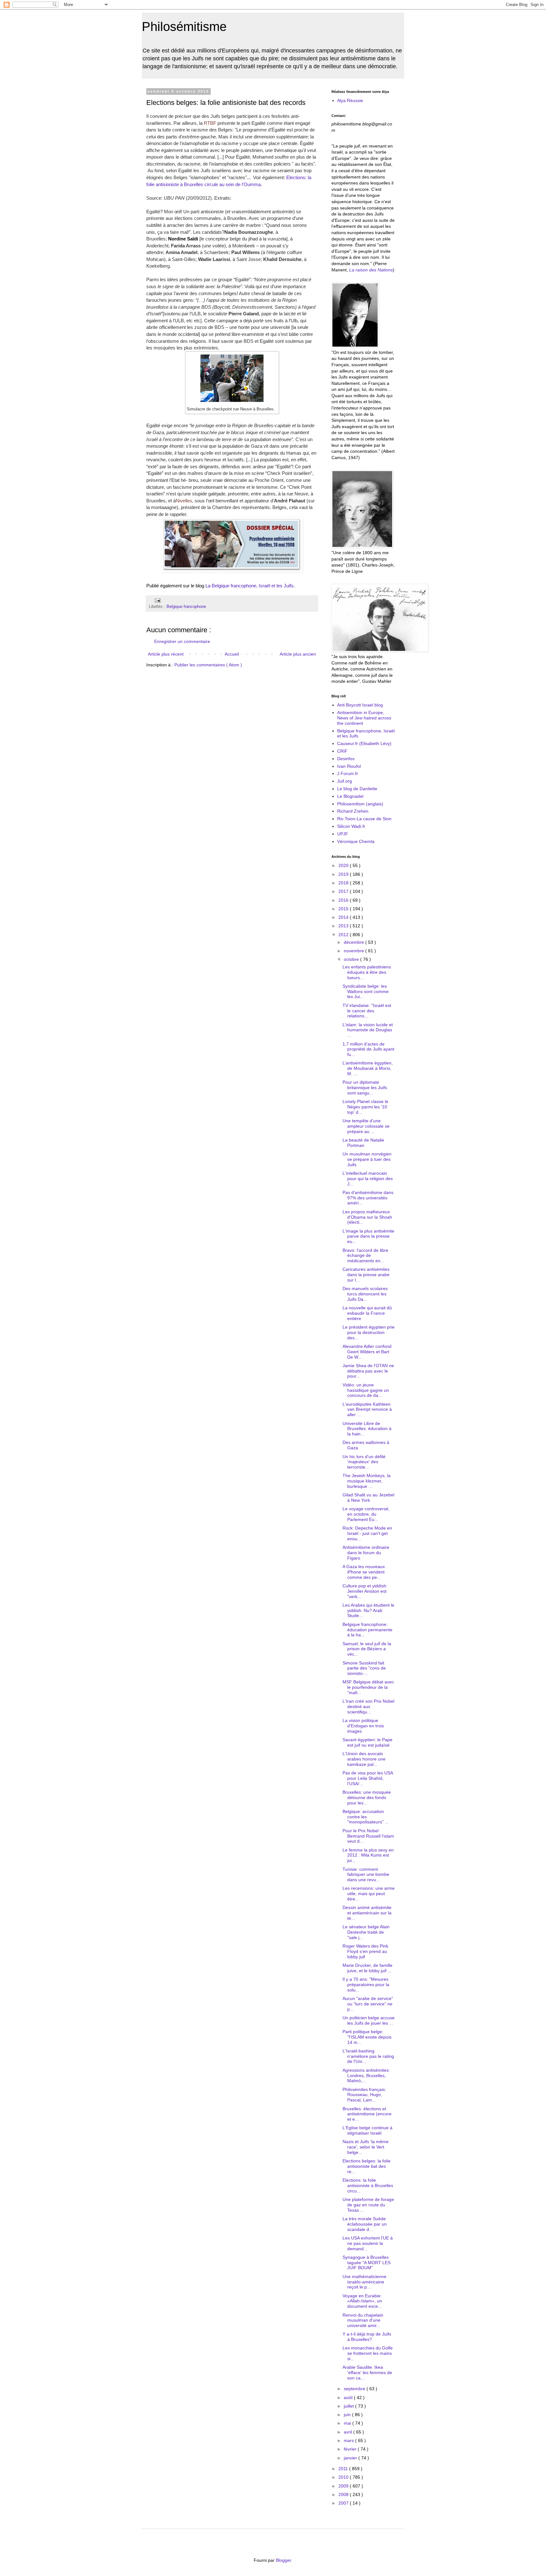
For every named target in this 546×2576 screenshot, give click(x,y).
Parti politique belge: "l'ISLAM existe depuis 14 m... (367, 2037)
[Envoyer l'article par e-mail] (157, 600)
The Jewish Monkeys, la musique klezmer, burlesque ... (367, 1481)
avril (349, 2432)
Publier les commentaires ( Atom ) (208, 665)
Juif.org (345, 781)
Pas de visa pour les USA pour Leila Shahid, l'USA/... (368, 1778)
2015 (344, 909)
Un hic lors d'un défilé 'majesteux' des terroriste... (364, 1462)
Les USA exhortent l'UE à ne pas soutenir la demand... (368, 2243)
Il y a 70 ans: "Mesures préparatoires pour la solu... (366, 1985)
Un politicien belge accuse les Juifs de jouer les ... (369, 2020)
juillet (349, 2406)
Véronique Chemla (356, 841)
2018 (344, 883)
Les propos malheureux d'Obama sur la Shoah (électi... (367, 1217)
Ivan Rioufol (349, 766)
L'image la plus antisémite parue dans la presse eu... (368, 1236)
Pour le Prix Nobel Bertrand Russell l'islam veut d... (368, 1836)
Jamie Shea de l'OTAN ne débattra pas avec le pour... (368, 1371)
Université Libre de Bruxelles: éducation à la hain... (367, 1429)
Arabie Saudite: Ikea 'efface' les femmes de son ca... (367, 2373)
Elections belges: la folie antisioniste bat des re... (367, 2166)
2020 (344, 865)
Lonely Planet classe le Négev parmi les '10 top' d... (365, 1107)
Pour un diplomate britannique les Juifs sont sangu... (365, 1088)
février (351, 2449)
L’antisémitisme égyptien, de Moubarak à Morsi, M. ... (368, 1068)
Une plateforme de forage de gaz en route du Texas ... (368, 2205)
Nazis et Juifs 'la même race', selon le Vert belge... (366, 2147)
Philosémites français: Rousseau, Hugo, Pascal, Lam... (364, 2095)
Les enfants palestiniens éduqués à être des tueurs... (367, 972)
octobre (352, 959)
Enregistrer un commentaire (182, 641)
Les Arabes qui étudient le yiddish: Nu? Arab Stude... (368, 1610)
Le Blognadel (350, 796)
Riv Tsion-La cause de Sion (364, 819)
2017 (344, 891)
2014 (344, 917)
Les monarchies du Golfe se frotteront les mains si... (368, 2353)
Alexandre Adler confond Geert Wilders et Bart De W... (367, 1352)
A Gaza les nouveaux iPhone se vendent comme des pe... (364, 1572)
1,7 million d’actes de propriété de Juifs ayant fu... (368, 1049)
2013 (344, 926)
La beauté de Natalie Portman (363, 1143)
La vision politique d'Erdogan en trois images (363, 1726)
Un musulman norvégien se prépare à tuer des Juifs (367, 1159)
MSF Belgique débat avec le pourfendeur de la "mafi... (368, 1687)
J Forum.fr (348, 773)
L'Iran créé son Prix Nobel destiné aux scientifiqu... (368, 1706)
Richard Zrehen (353, 811)
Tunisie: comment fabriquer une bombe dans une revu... (366, 1875)
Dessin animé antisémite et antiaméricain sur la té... (367, 1913)
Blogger (283, 2560)
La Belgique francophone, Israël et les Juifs (249, 586)
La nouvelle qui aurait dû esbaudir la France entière (367, 1313)
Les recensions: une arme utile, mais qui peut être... (369, 1894)
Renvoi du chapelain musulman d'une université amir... (363, 2320)
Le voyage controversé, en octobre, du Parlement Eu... (366, 1514)
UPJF (343, 834)
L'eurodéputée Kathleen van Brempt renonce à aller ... (367, 1409)
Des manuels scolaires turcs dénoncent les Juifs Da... (365, 1294)
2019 (344, 874)
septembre (355, 2389)
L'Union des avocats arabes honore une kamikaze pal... (364, 1759)
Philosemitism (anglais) (360, 804)
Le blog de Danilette (357, 789)
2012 (344, 935)
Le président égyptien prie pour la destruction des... (369, 1332)
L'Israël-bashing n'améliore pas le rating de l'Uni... (368, 2056)
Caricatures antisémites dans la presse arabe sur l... (366, 1275)
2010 (344, 2477)
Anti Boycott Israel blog (360, 705)
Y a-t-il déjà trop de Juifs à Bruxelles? (367, 2337)
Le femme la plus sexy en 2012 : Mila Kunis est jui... (368, 1855)
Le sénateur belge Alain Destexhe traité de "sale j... (366, 1932)
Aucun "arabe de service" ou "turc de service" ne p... (368, 2004)
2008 (344, 2494)
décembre (355, 942)
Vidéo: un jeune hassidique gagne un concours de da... (366, 1390)
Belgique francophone (186, 607)
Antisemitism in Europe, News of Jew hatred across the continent (364, 718)
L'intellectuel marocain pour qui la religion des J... (368, 1179)
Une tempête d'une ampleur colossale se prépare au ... (366, 1126)
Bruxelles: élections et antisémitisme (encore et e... (367, 2114)
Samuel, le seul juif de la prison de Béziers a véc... (367, 1649)
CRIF (342, 751)
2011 (344, 2469)
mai (348, 2423)
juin (348, 2415)
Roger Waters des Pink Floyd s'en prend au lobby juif (365, 1951)
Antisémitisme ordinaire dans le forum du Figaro (366, 1553)
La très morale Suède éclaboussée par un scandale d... (365, 2224)
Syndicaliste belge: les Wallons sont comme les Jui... (366, 991)
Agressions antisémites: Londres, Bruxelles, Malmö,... (366, 2076)
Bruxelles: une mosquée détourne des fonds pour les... (367, 1797)
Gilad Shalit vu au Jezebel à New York (368, 1497)
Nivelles (184, 501)
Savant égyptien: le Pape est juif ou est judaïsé (367, 1742)
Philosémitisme (184, 27)
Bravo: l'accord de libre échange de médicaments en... (365, 1256)
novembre (355, 951)
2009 (344, 2486)
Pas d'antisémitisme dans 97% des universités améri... (368, 1198)
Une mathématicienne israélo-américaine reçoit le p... (364, 2282)
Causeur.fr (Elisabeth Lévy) (364, 743)
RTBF (210, 123)
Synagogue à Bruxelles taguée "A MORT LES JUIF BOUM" (367, 2263)
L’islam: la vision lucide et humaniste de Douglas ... (368, 1030)
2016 (344, 900)
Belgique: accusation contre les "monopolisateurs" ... (366, 1817)
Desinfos (346, 759)
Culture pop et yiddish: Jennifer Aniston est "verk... (365, 1591)
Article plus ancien (298, 654)
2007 (344, 2503)
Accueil (232, 654)
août (349, 2397)
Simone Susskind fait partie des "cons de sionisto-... (364, 1668)
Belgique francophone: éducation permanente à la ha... (367, 1630)
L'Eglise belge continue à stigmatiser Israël (367, 2130)
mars (349, 2440)
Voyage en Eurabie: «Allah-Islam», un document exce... (362, 2301)
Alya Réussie (350, 100)
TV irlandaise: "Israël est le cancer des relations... (367, 1011)
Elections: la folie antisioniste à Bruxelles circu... (368, 2185)
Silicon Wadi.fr (351, 826)
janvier (351, 2458)
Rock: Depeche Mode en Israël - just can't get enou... (367, 1533)
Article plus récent (166, 654)
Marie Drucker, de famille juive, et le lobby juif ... (367, 1968)
